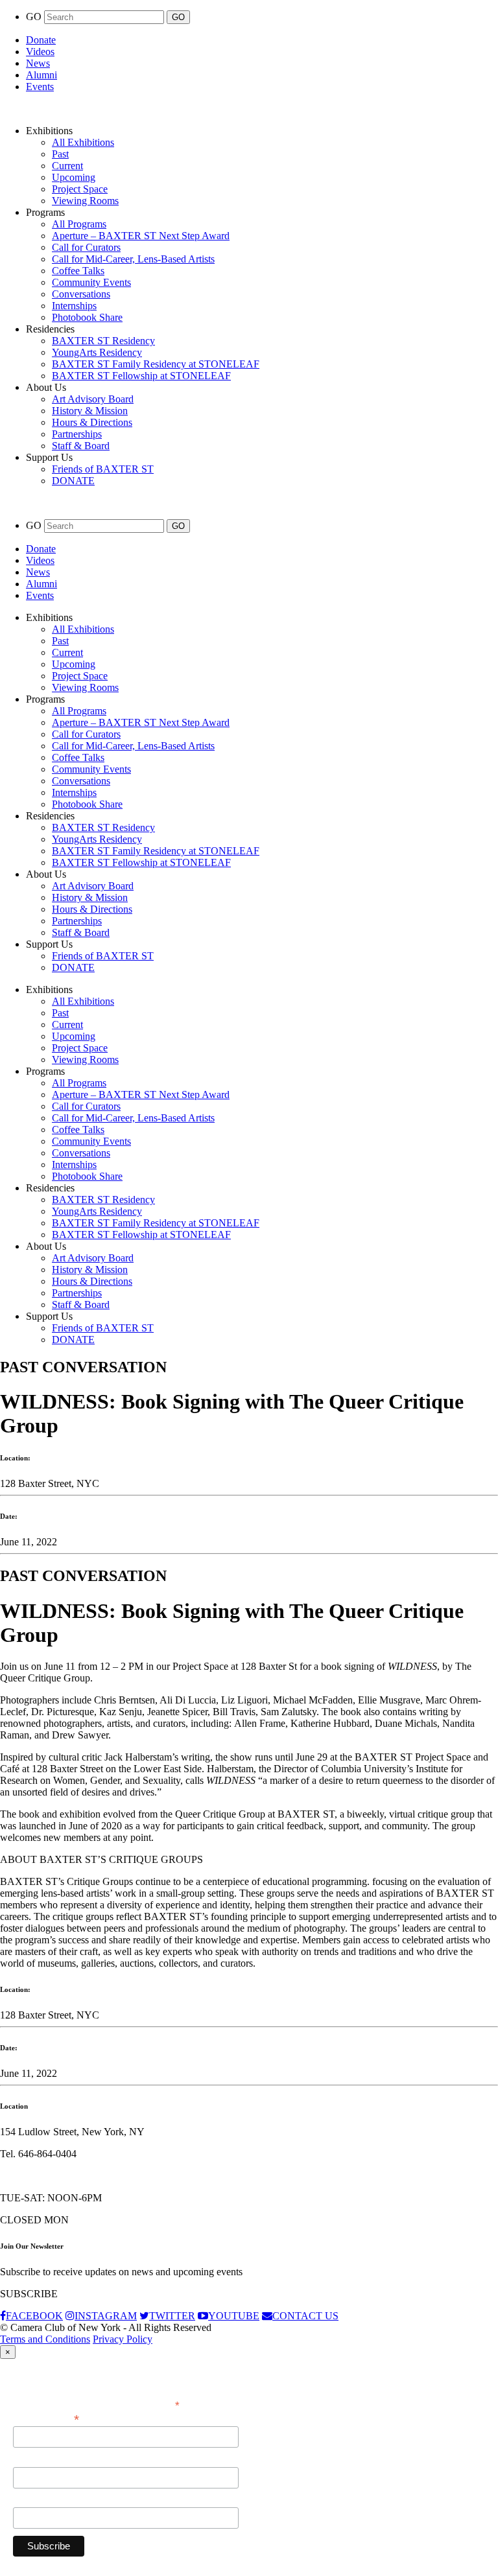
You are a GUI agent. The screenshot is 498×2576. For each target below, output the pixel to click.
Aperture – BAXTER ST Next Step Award (141, 236)
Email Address (46, 2418)
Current (67, 166)
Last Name (35, 2500)
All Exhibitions (83, 142)
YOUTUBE (234, 2316)
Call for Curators (86, 247)
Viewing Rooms (85, 201)
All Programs (79, 224)
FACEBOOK (34, 2316)
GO (35, 17)
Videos (40, 52)
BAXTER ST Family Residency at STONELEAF (156, 364)
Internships (74, 306)
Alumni (41, 75)
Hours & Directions (92, 422)
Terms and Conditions (45, 2339)
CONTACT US (305, 2316)
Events (40, 87)
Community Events (91, 282)
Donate (41, 40)
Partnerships (77, 434)
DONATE (73, 481)
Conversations (81, 294)
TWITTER (172, 2316)
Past (60, 154)
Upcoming (74, 177)
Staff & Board (81, 446)
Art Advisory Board (93, 399)
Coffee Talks (78, 271)
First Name (36, 2460)
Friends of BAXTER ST (103, 469)
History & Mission (90, 411)
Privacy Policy (123, 2339)
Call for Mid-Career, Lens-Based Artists (133, 259)
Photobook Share (87, 317)
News (38, 63)
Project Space (80, 189)
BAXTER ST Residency (103, 341)
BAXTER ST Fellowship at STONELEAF (141, 376)
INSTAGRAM (106, 2316)
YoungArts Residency (97, 352)
